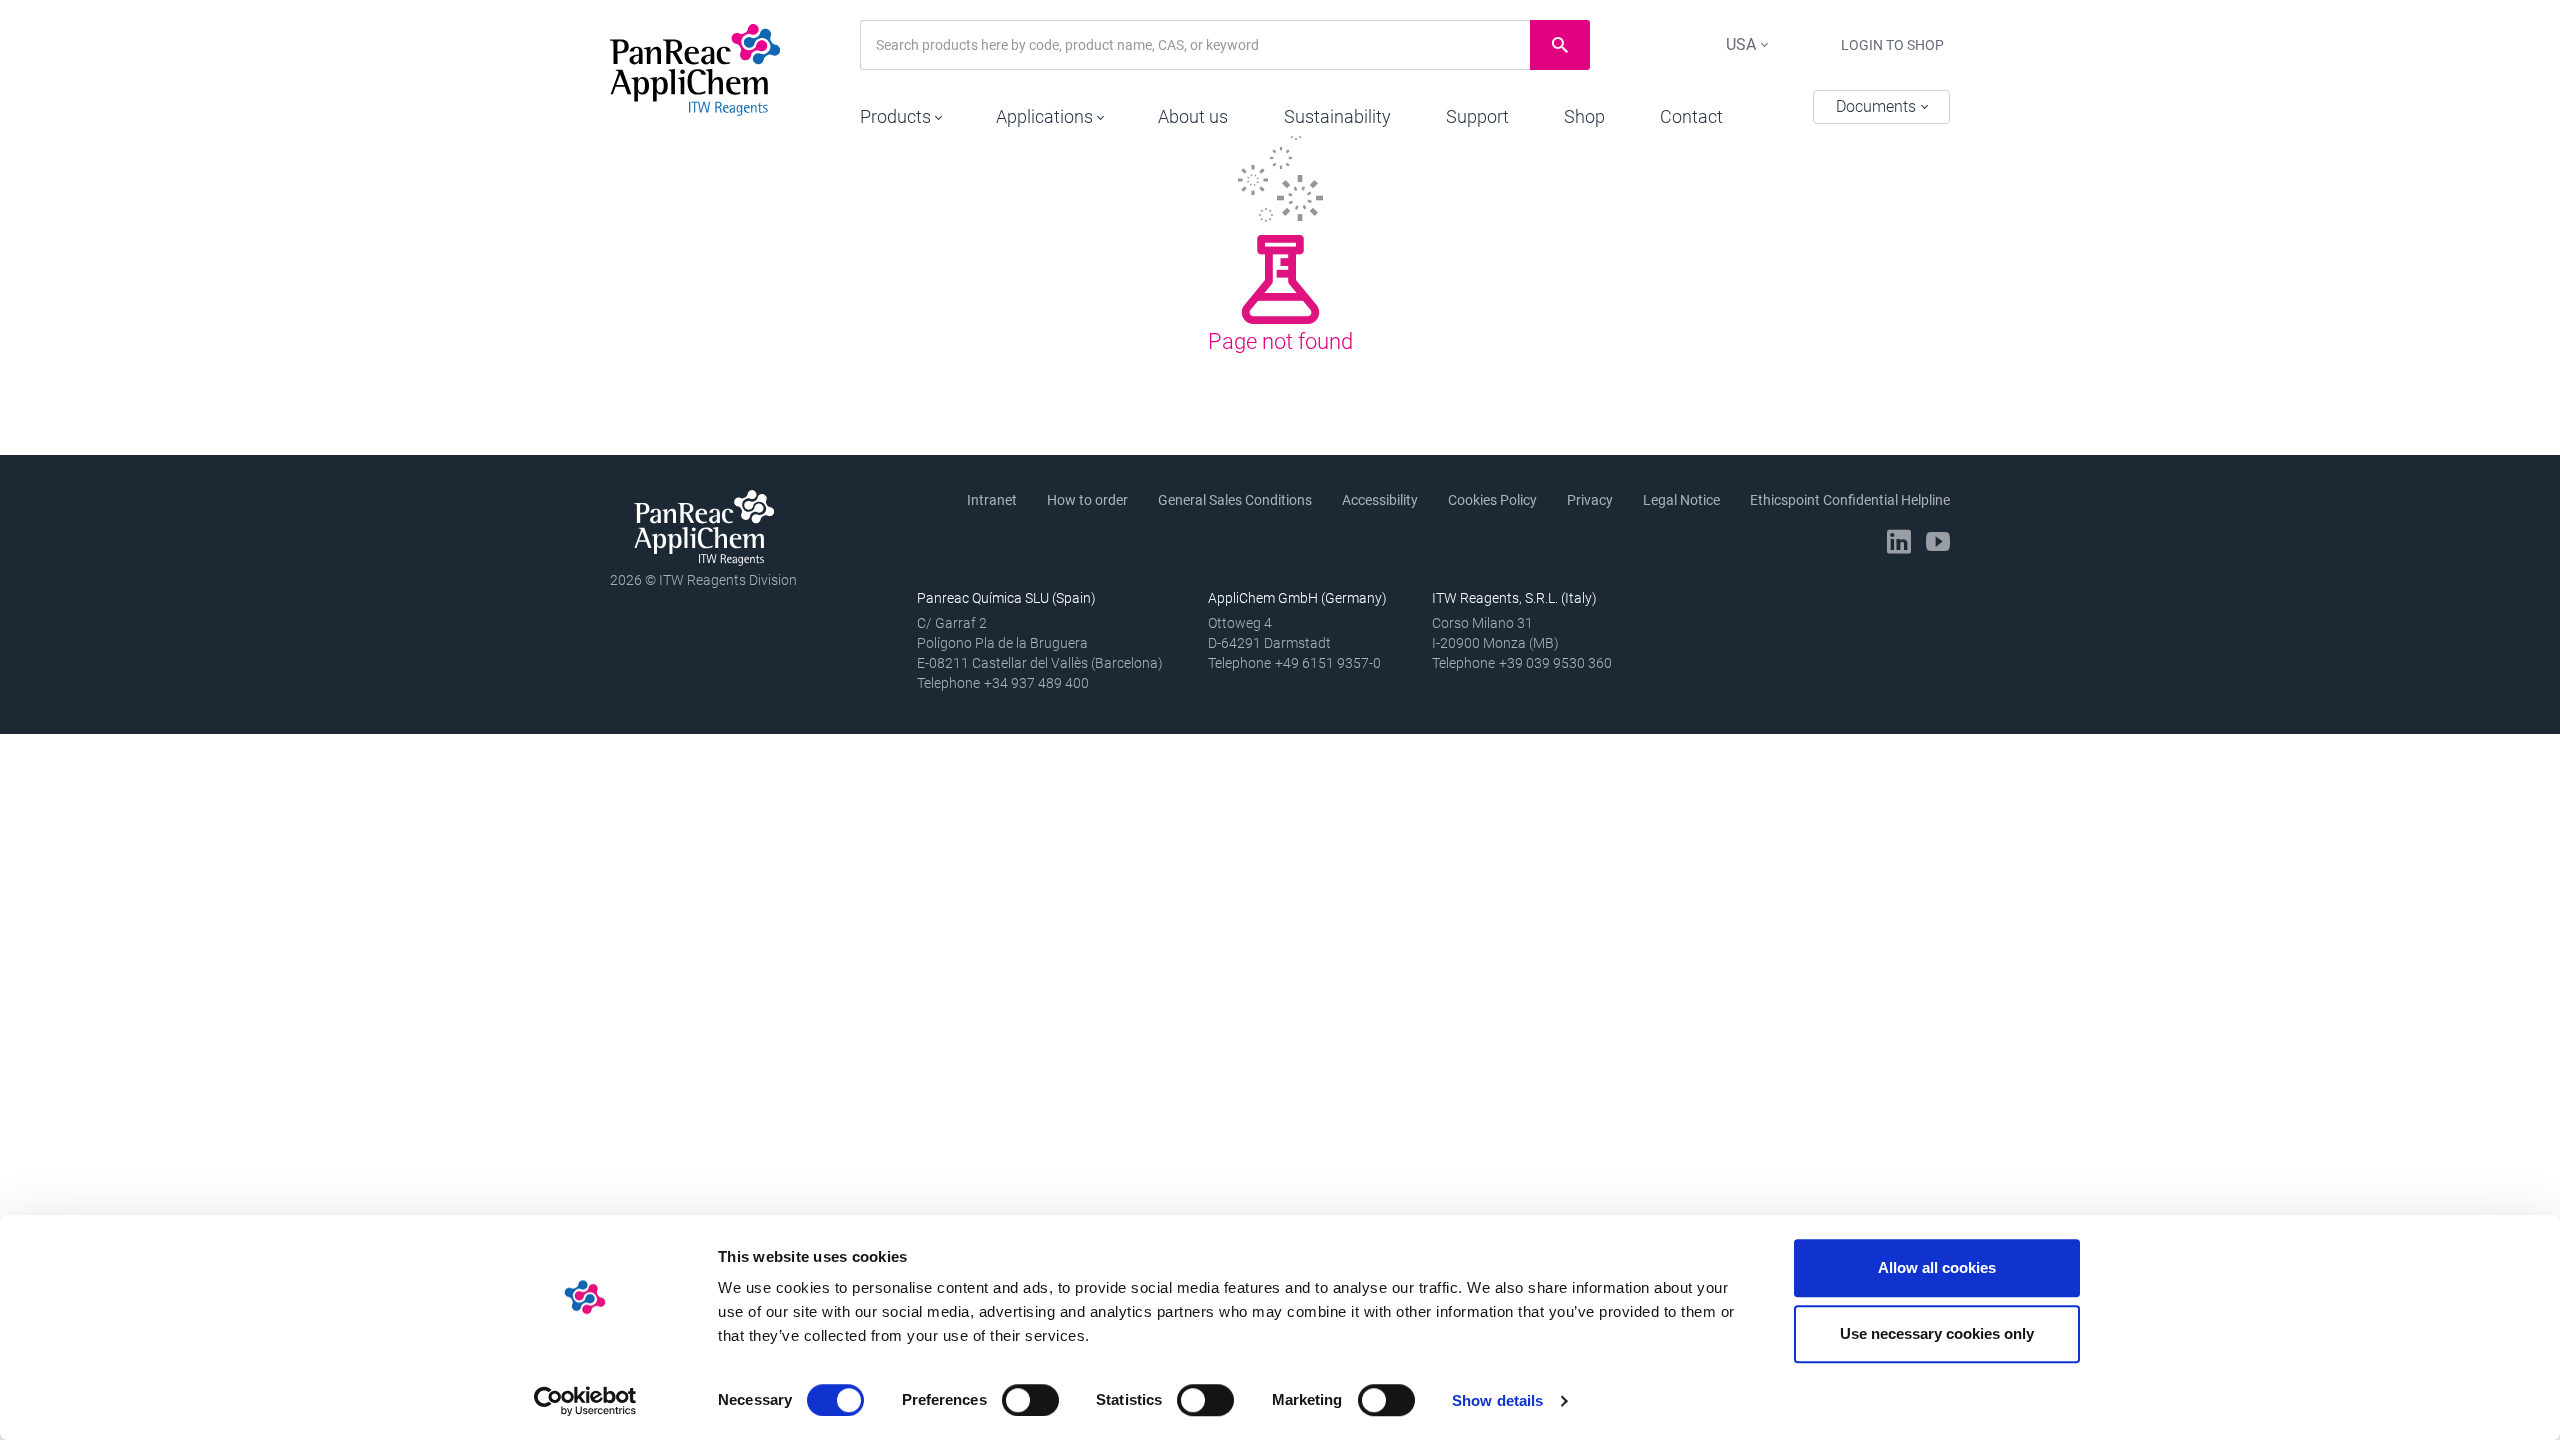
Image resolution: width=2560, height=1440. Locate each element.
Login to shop (1892, 45)
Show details (1497, 1400)
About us (1193, 116)
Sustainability (1337, 116)
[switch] (1030, 1400)
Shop (1584, 116)
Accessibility (1380, 500)
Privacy (1590, 500)
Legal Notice (1681, 500)
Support (1477, 116)
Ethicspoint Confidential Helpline (1850, 500)
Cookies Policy (1492, 500)
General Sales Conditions (1235, 500)
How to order (1087, 500)
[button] (900, 112)
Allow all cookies (1937, 1267)
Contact (1691, 116)
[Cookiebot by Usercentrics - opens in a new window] (585, 1401)
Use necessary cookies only (1937, 1333)
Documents (1878, 106)
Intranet (992, 500)
